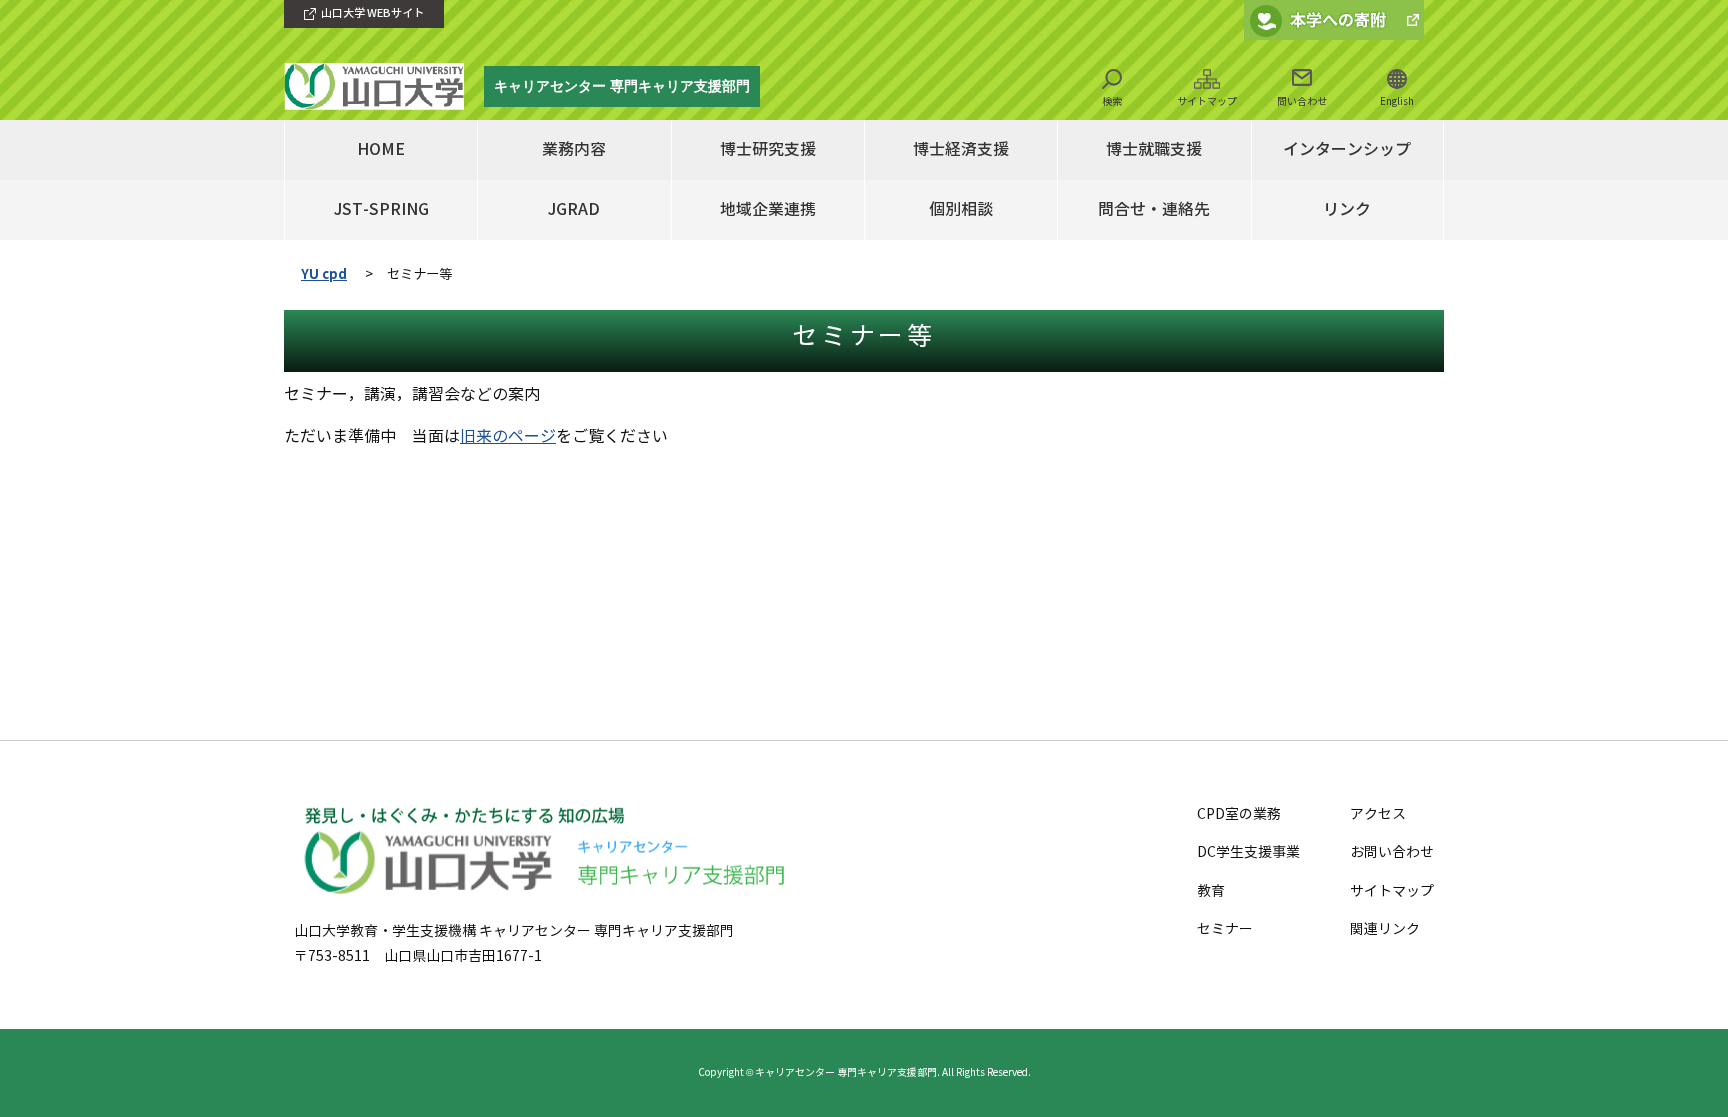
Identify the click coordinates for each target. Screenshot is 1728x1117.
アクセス (1378, 814)
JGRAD (574, 209)
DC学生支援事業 (1248, 852)
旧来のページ (508, 436)
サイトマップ (1207, 101)
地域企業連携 (768, 209)
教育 (1211, 891)
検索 (1112, 101)
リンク (1347, 209)
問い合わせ (1302, 101)
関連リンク (1385, 929)
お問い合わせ (1392, 852)
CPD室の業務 (1239, 814)
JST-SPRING (381, 209)
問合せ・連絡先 (1154, 209)
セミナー (1225, 929)
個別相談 (961, 209)
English (1397, 101)
